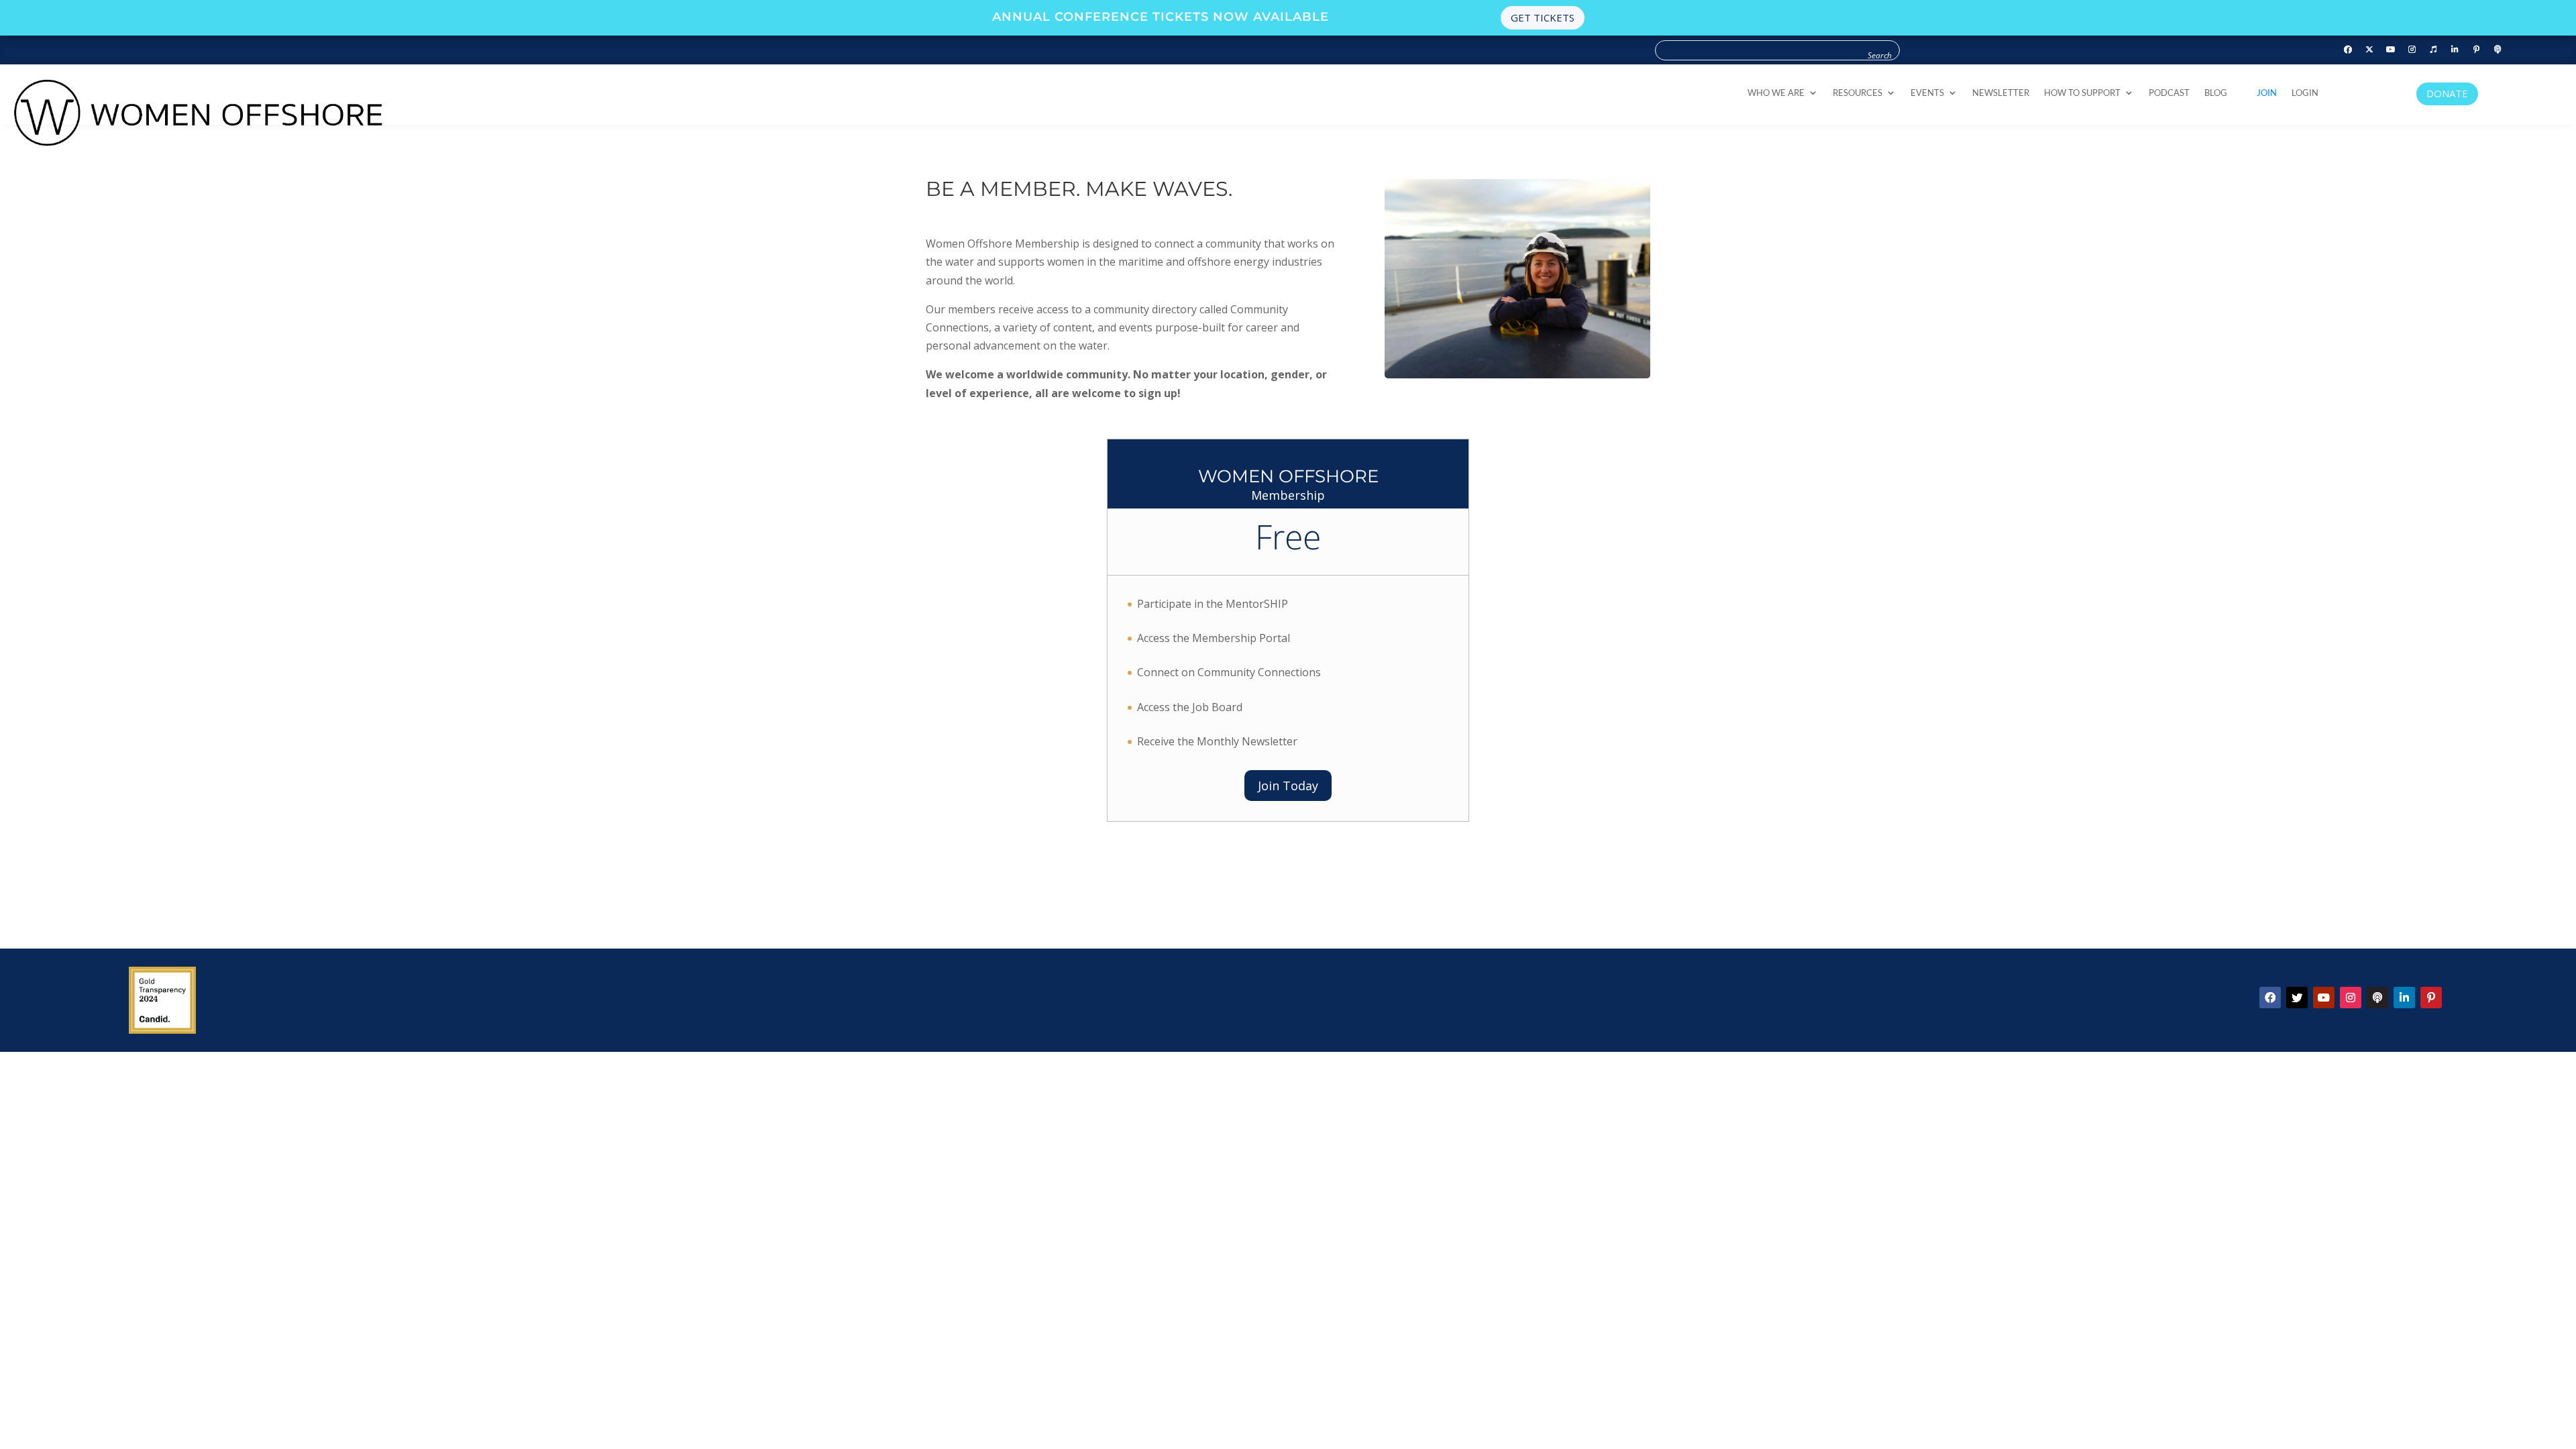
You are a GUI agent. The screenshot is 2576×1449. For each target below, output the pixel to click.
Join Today (1288, 786)
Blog (2216, 93)
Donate (2447, 93)
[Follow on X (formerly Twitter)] (2369, 50)
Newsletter (2001, 93)
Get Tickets (1543, 17)
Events (1927, 93)
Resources (1858, 93)
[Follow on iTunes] (2434, 50)
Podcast (2169, 93)
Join (2267, 93)
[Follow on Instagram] (2412, 50)
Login (2305, 93)
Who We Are (1776, 93)
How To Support (2082, 93)
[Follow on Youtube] (2391, 50)
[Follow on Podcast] (2498, 50)
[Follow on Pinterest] (2477, 50)
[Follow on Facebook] (2348, 50)
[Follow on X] (2297, 998)
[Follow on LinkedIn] (2455, 50)
